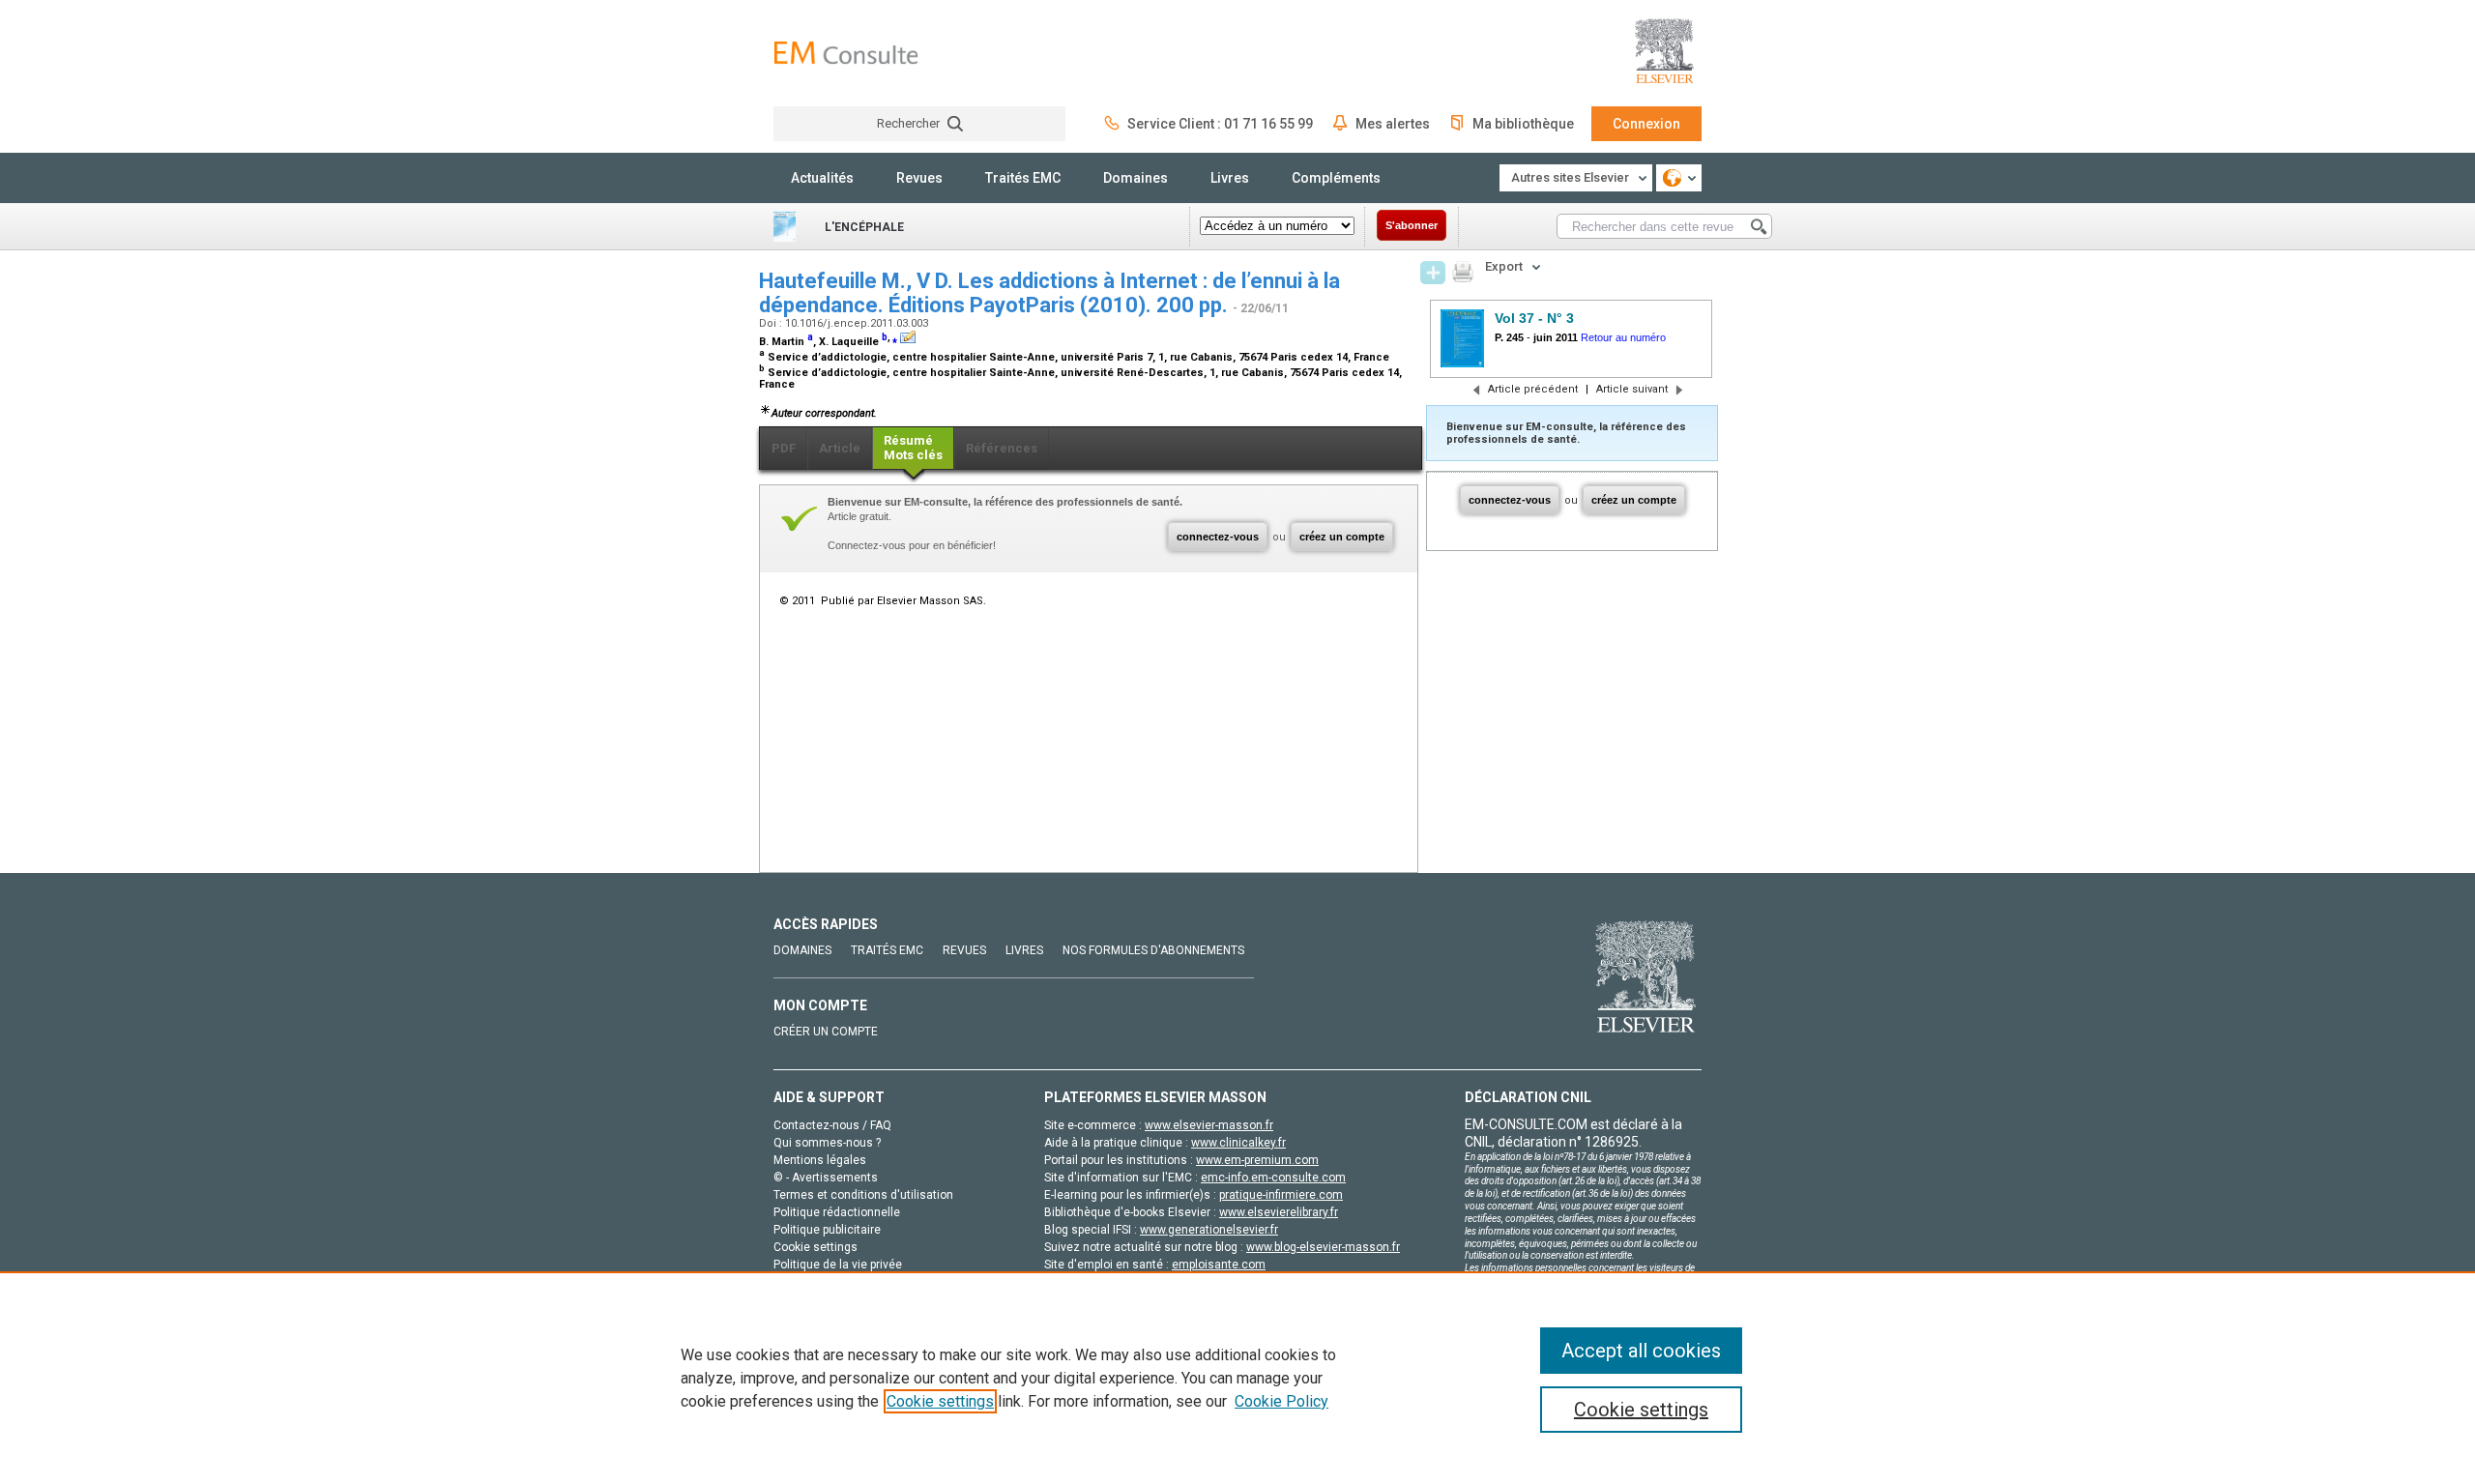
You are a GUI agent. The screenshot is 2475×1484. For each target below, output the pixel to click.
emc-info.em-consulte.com (1273, 1178)
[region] (1237, 1378)
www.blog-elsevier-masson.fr (1323, 1247)
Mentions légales (820, 1160)
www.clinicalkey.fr (1238, 1143)
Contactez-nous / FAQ (832, 1125)
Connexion (1646, 124)
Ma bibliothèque (1523, 124)
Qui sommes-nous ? (827, 1143)
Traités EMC (1023, 178)
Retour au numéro (1623, 337)
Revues (919, 178)
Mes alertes (1393, 124)
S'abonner (1412, 225)
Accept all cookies (1641, 1351)
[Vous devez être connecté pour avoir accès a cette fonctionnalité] (1433, 273)
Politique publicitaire (827, 1230)
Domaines (1136, 178)
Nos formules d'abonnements (1153, 950)
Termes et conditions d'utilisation (863, 1195)
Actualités (822, 178)
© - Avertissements (826, 1178)
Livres (1230, 178)
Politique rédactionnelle (837, 1212)
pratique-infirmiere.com (1281, 1195)
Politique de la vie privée (838, 1265)
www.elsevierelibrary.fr (1279, 1212)
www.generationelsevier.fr (1209, 1230)
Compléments (1336, 178)
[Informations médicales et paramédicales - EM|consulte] (846, 53)
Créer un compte (826, 1032)
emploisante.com (1219, 1265)
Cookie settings (940, 1401)
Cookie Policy (1281, 1401)
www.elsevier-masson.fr (1209, 1125)
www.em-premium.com (1257, 1160)
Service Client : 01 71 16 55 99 (1220, 124)
